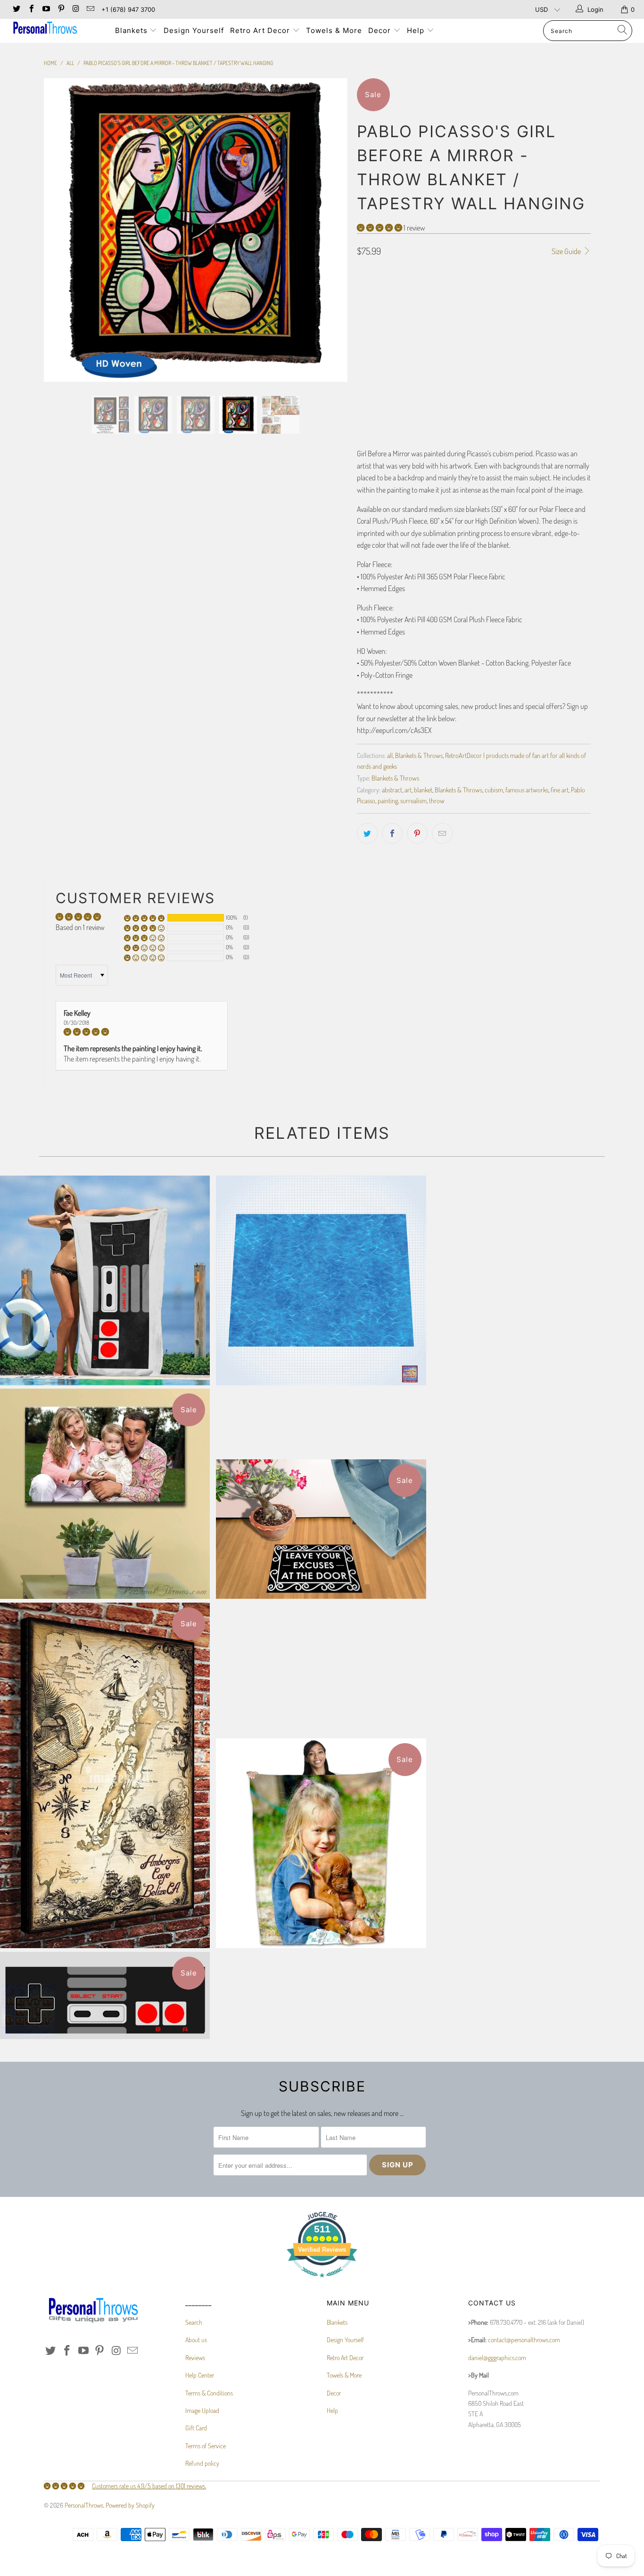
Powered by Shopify (130, 2505)
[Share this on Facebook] (392, 833)
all (390, 755)
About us (196, 2340)
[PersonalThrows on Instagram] (75, 9)
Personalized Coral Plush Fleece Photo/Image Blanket (321, 1843)
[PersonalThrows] (56, 29)
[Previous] (60, 230)
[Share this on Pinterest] (417, 833)
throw (437, 800)
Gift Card (196, 2428)
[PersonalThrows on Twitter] (16, 9)
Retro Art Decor (261, 30)
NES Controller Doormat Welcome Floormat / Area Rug (105, 1996)
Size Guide (567, 251)
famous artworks (527, 790)
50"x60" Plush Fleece (533, 308)
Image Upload (202, 2410)
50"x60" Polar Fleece (391, 308)
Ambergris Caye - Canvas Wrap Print (105, 1775)
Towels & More (334, 30)
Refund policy (202, 2463)
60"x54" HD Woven (456, 331)
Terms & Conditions (209, 2393)
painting (388, 800)
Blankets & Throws (419, 755)
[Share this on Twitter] (367, 833)
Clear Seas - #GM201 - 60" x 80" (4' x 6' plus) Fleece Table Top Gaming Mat (321, 1280)
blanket (423, 790)
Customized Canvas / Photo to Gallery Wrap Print (105, 1494)
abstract (392, 790)
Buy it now (533, 404)
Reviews (195, 2358)
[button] (380, 228)
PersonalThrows (84, 2505)
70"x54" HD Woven (516, 331)
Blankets (132, 30)
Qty (362, 358)
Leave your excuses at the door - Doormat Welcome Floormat (321, 1529)
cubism (494, 790)
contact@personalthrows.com (524, 2340)
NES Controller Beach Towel (105, 1280)
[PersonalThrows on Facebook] (31, 9)
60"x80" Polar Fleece (462, 308)
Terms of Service (206, 2446)
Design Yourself (194, 30)
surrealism (413, 800)
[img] (142, 1032)
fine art (560, 790)
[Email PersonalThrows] (90, 9)
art (408, 790)
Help (417, 30)
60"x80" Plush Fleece (391, 331)
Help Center (200, 2375)
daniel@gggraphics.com (497, 2358)
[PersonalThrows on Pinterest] (60, 9)
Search (194, 2322)
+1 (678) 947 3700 (128, 9)
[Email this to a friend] (442, 833)
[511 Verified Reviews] (322, 2282)
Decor (381, 30)
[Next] (331, 230)
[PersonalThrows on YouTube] (46, 9)
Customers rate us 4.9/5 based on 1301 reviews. (149, 2486)
